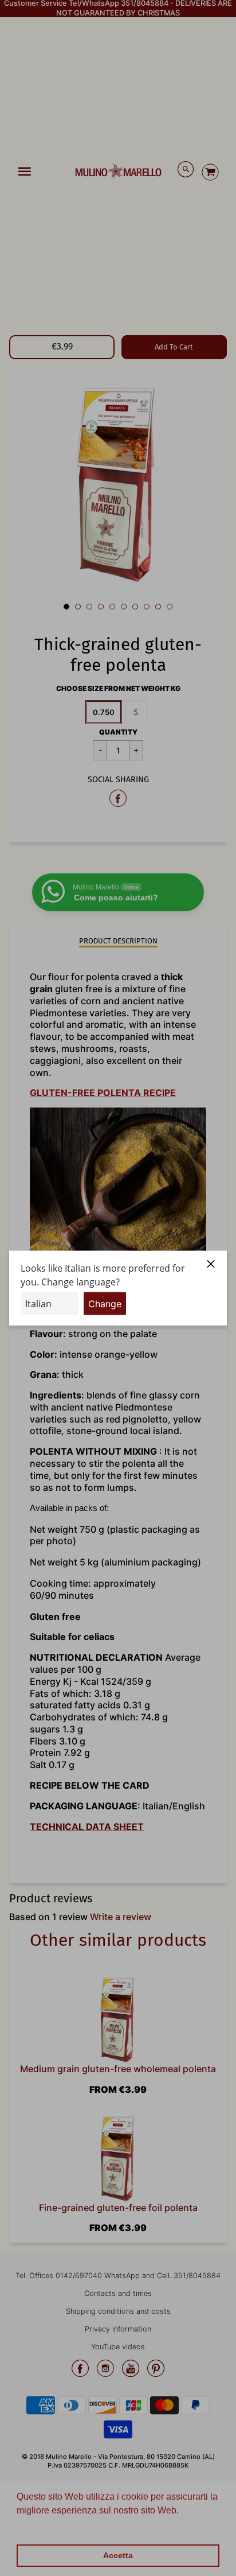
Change (105, 1303)
